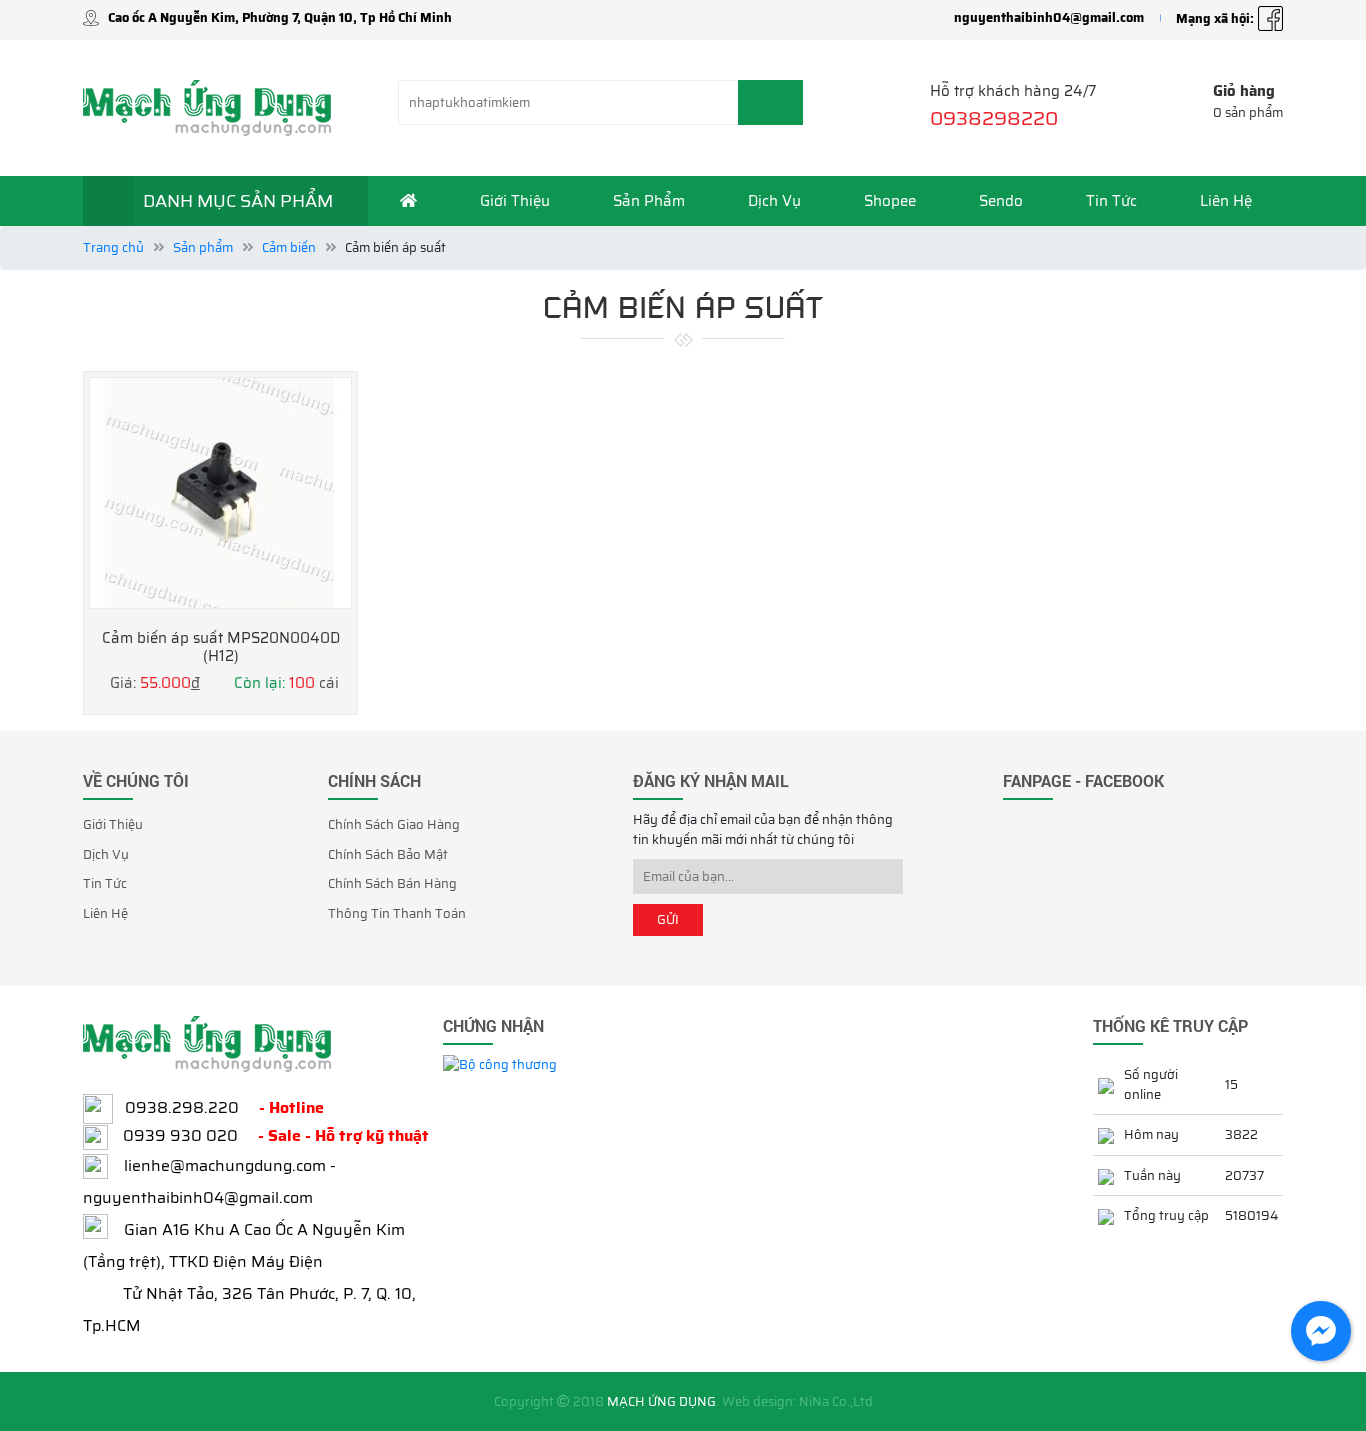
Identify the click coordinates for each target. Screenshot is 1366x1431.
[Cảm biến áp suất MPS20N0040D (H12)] (220, 493)
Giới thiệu (515, 201)
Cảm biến (289, 247)
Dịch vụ (774, 201)
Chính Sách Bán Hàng (392, 883)
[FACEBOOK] (1270, 18)
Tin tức (1111, 201)
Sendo (1001, 201)
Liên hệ (1226, 201)
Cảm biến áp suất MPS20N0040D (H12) (221, 648)
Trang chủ (113, 247)
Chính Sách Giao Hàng (394, 824)
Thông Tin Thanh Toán (397, 913)
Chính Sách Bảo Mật (388, 854)
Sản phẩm (649, 201)
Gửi (668, 919)
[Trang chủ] (408, 201)
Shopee (890, 201)
